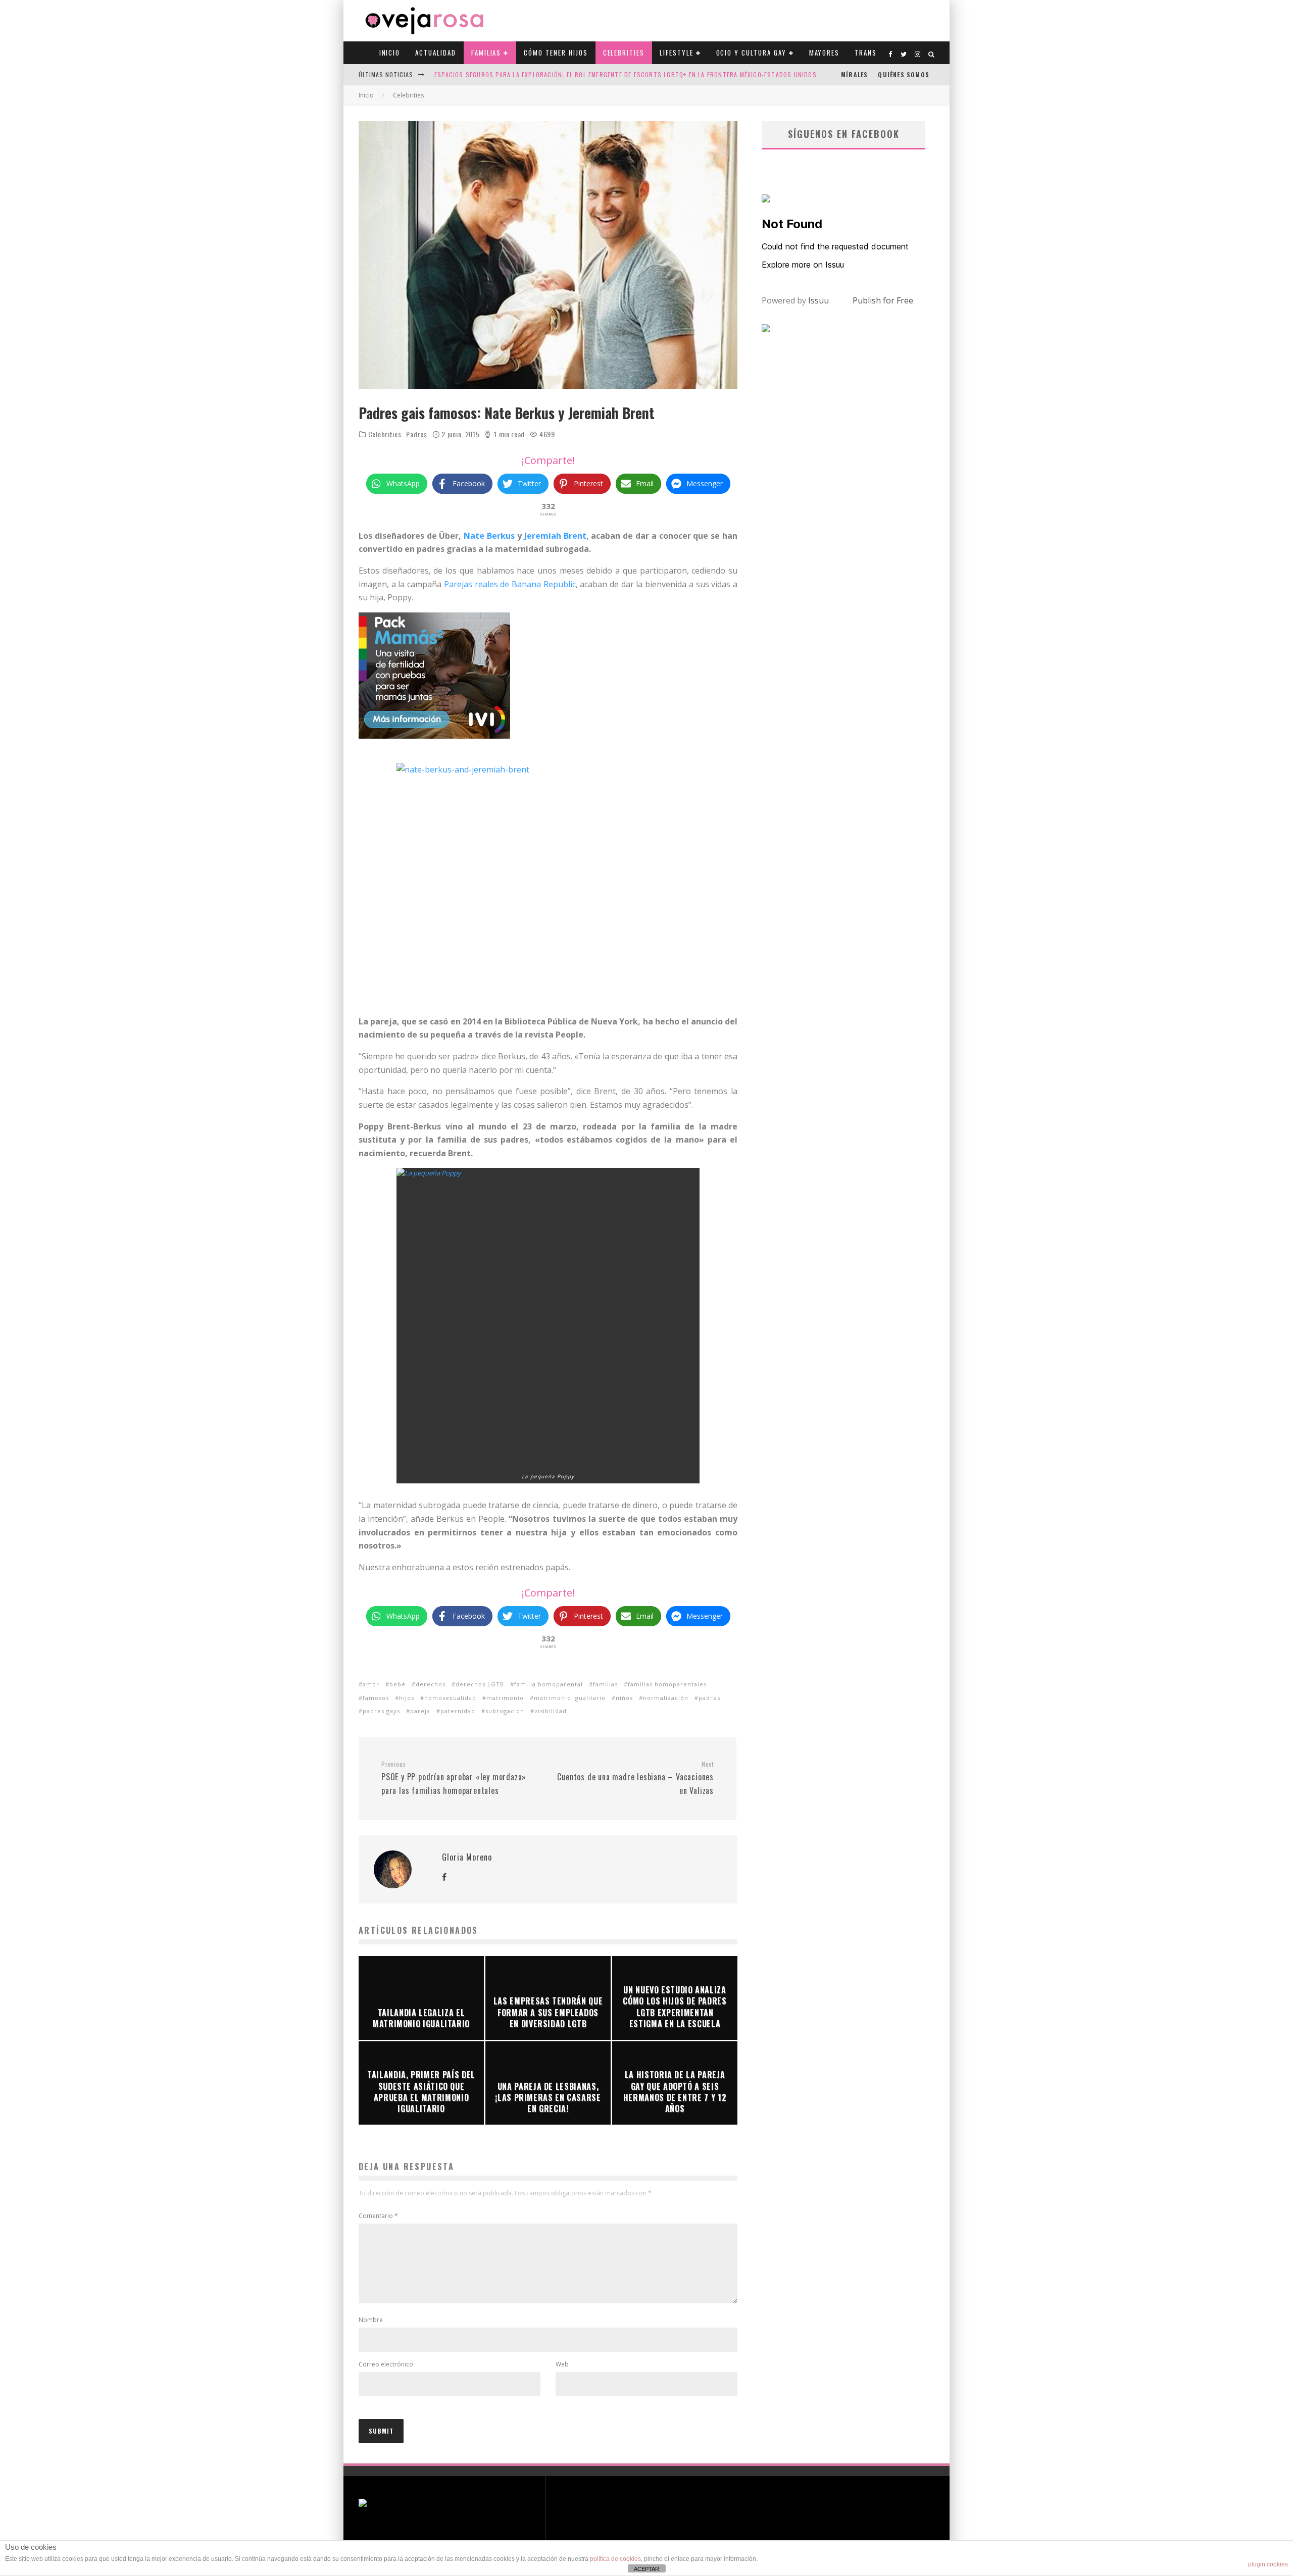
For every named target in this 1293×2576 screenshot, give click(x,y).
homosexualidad (450, 1698)
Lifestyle (677, 53)
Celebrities (624, 53)
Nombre (371, 2320)
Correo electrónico (386, 2364)
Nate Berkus (489, 536)
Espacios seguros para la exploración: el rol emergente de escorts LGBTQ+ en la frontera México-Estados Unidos (626, 74)
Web (562, 2364)
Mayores (825, 53)
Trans (866, 53)
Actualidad (436, 53)
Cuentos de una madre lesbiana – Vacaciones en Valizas (635, 1778)
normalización (666, 1698)
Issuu (818, 300)
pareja (420, 1711)
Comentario (378, 2216)
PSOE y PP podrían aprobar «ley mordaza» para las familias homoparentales (454, 1778)
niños (624, 1698)
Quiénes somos (904, 74)
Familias (486, 53)
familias (605, 1684)
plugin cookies (1268, 2564)
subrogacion (505, 1711)
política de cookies (615, 2559)
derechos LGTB (480, 1684)
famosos (376, 1698)
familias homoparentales (667, 1684)
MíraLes (854, 74)
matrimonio (505, 1698)
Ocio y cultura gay (751, 53)
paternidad (458, 1711)
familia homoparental (549, 1684)
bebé (397, 1684)
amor (371, 1684)
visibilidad (551, 1711)
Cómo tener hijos (556, 53)
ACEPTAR (646, 2569)
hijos (407, 1698)
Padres (416, 434)
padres (709, 1698)
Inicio (390, 53)
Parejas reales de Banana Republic (510, 584)
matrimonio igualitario (570, 1698)
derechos (431, 1684)
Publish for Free (883, 300)
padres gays (381, 1711)
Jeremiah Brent (555, 536)
